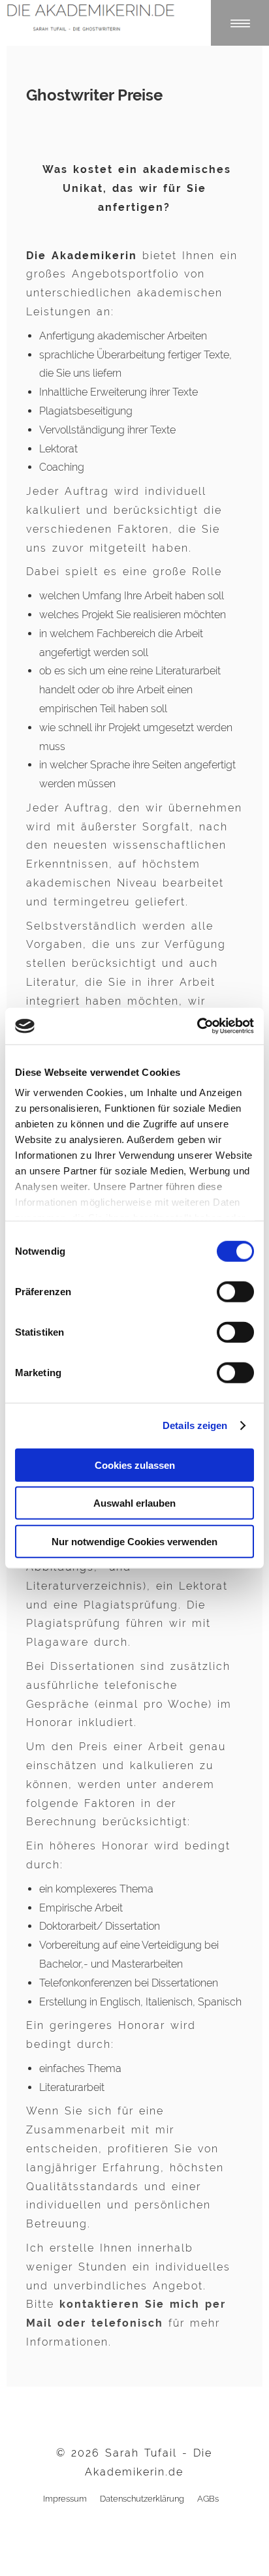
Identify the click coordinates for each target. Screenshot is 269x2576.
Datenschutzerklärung (142, 2499)
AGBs (208, 2499)
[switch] (235, 1291)
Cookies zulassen (135, 1465)
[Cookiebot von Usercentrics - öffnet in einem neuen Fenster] (197, 1026)
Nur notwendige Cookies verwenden (134, 1541)
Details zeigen (195, 1425)
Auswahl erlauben (134, 1503)
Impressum (65, 2499)
